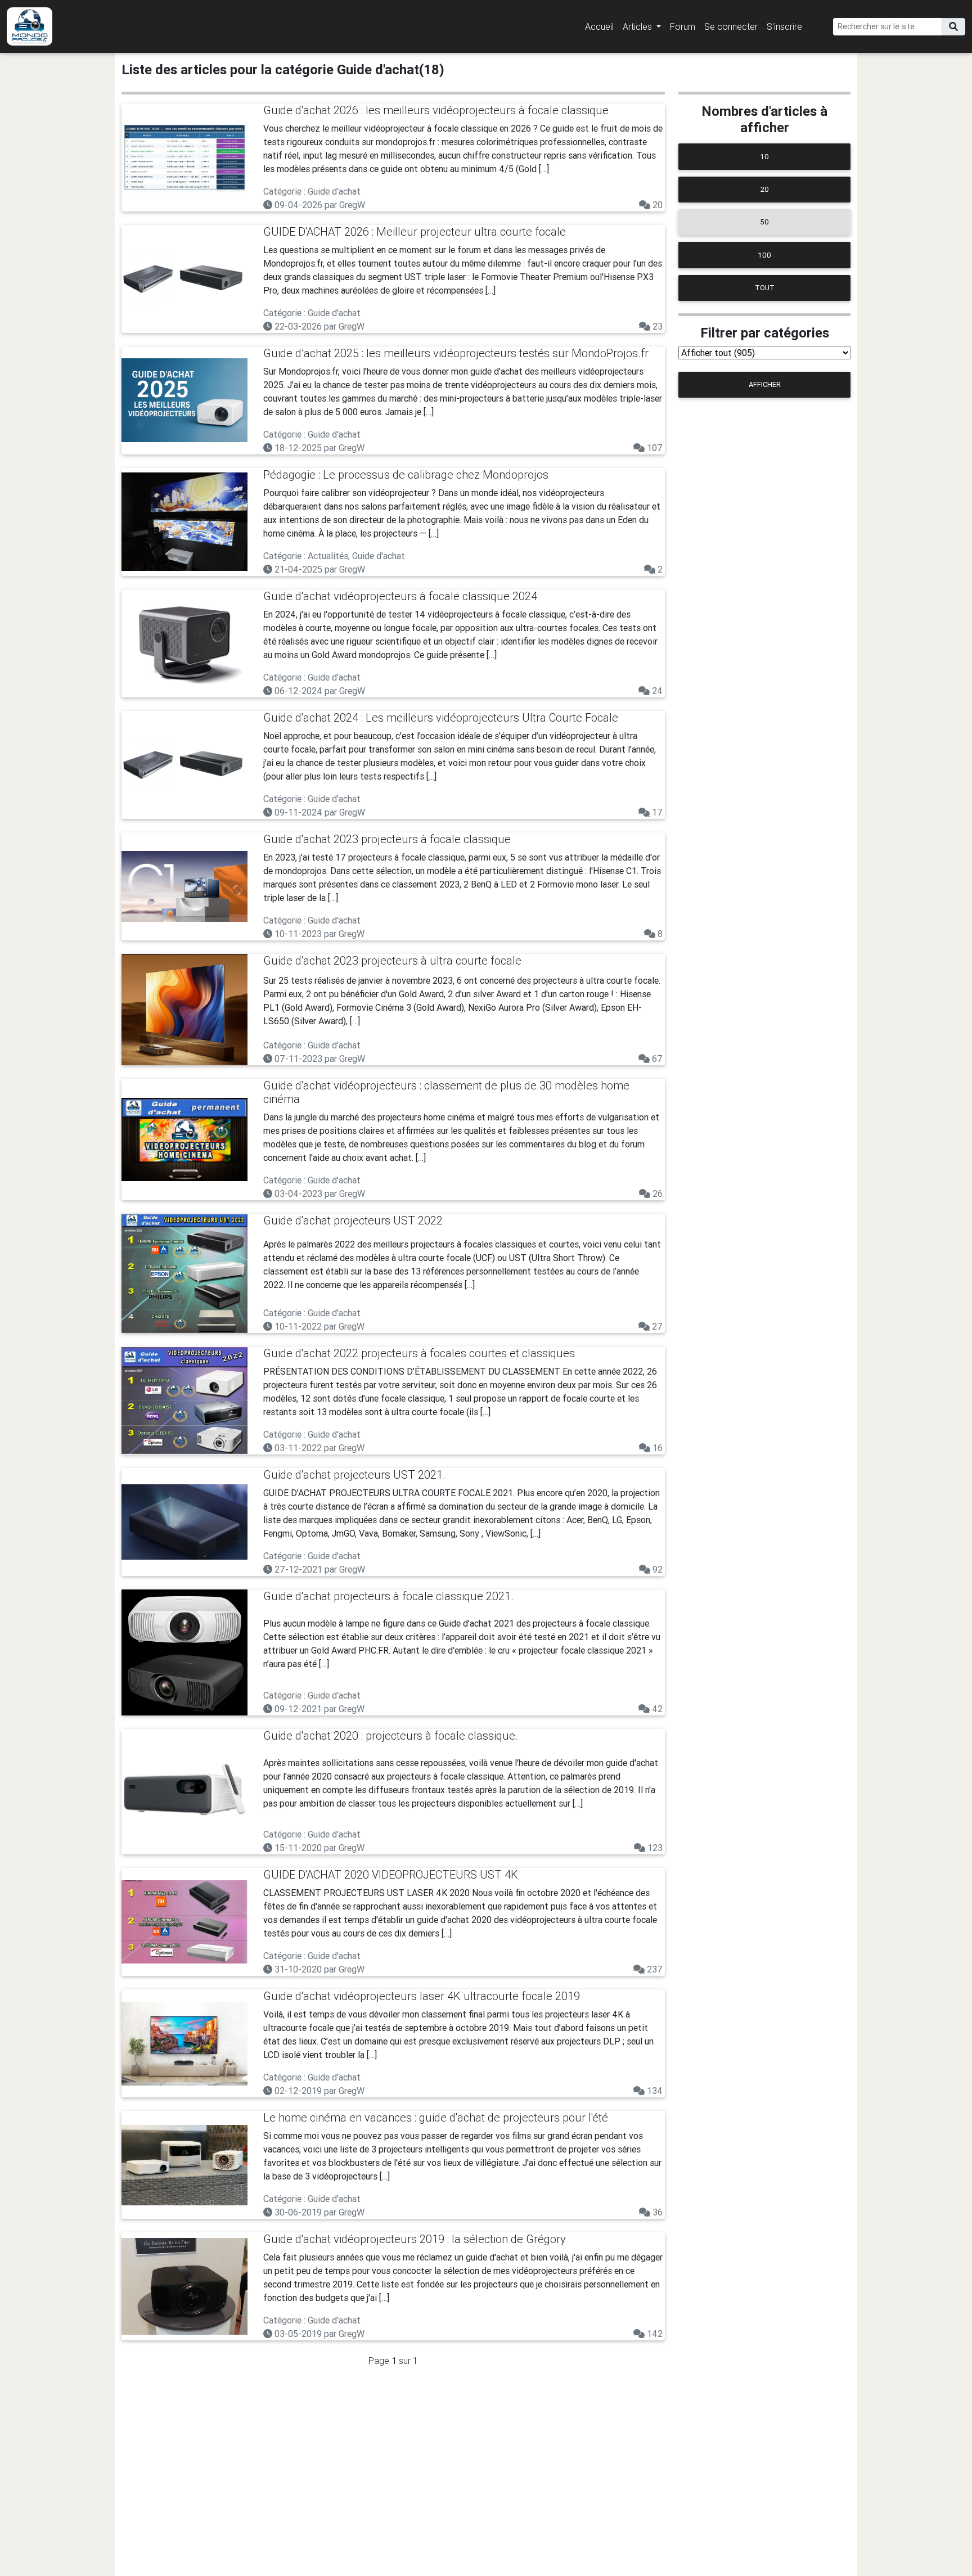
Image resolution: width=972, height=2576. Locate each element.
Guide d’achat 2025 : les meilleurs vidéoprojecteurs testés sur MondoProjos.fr (456, 353)
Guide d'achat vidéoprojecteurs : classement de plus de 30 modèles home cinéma (446, 1092)
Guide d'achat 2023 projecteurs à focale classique (387, 839)
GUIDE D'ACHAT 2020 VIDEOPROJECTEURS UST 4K (391, 1874)
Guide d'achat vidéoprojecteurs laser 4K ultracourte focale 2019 (422, 1996)
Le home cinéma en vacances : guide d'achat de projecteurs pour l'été (436, 2117)
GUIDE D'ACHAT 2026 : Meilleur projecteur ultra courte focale (415, 231)
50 (764, 222)
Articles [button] (638, 26)
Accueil (599, 26)
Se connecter (731, 26)
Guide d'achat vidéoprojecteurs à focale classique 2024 (400, 596)
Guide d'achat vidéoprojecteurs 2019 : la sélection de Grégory (415, 2239)
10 (764, 157)
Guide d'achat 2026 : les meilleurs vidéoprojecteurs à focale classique (436, 110)
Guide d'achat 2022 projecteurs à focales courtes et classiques (419, 1353)
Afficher (765, 384)
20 (765, 189)
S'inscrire (784, 26)
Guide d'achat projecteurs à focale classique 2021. (388, 1596)
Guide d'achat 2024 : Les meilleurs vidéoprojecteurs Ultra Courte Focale (441, 717)
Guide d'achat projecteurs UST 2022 (353, 1220)
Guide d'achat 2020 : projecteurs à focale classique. (391, 1735)
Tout (765, 288)
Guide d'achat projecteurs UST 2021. (354, 1474)
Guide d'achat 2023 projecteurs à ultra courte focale (392, 960)
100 (764, 255)
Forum (683, 26)
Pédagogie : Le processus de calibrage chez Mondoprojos (406, 474)
